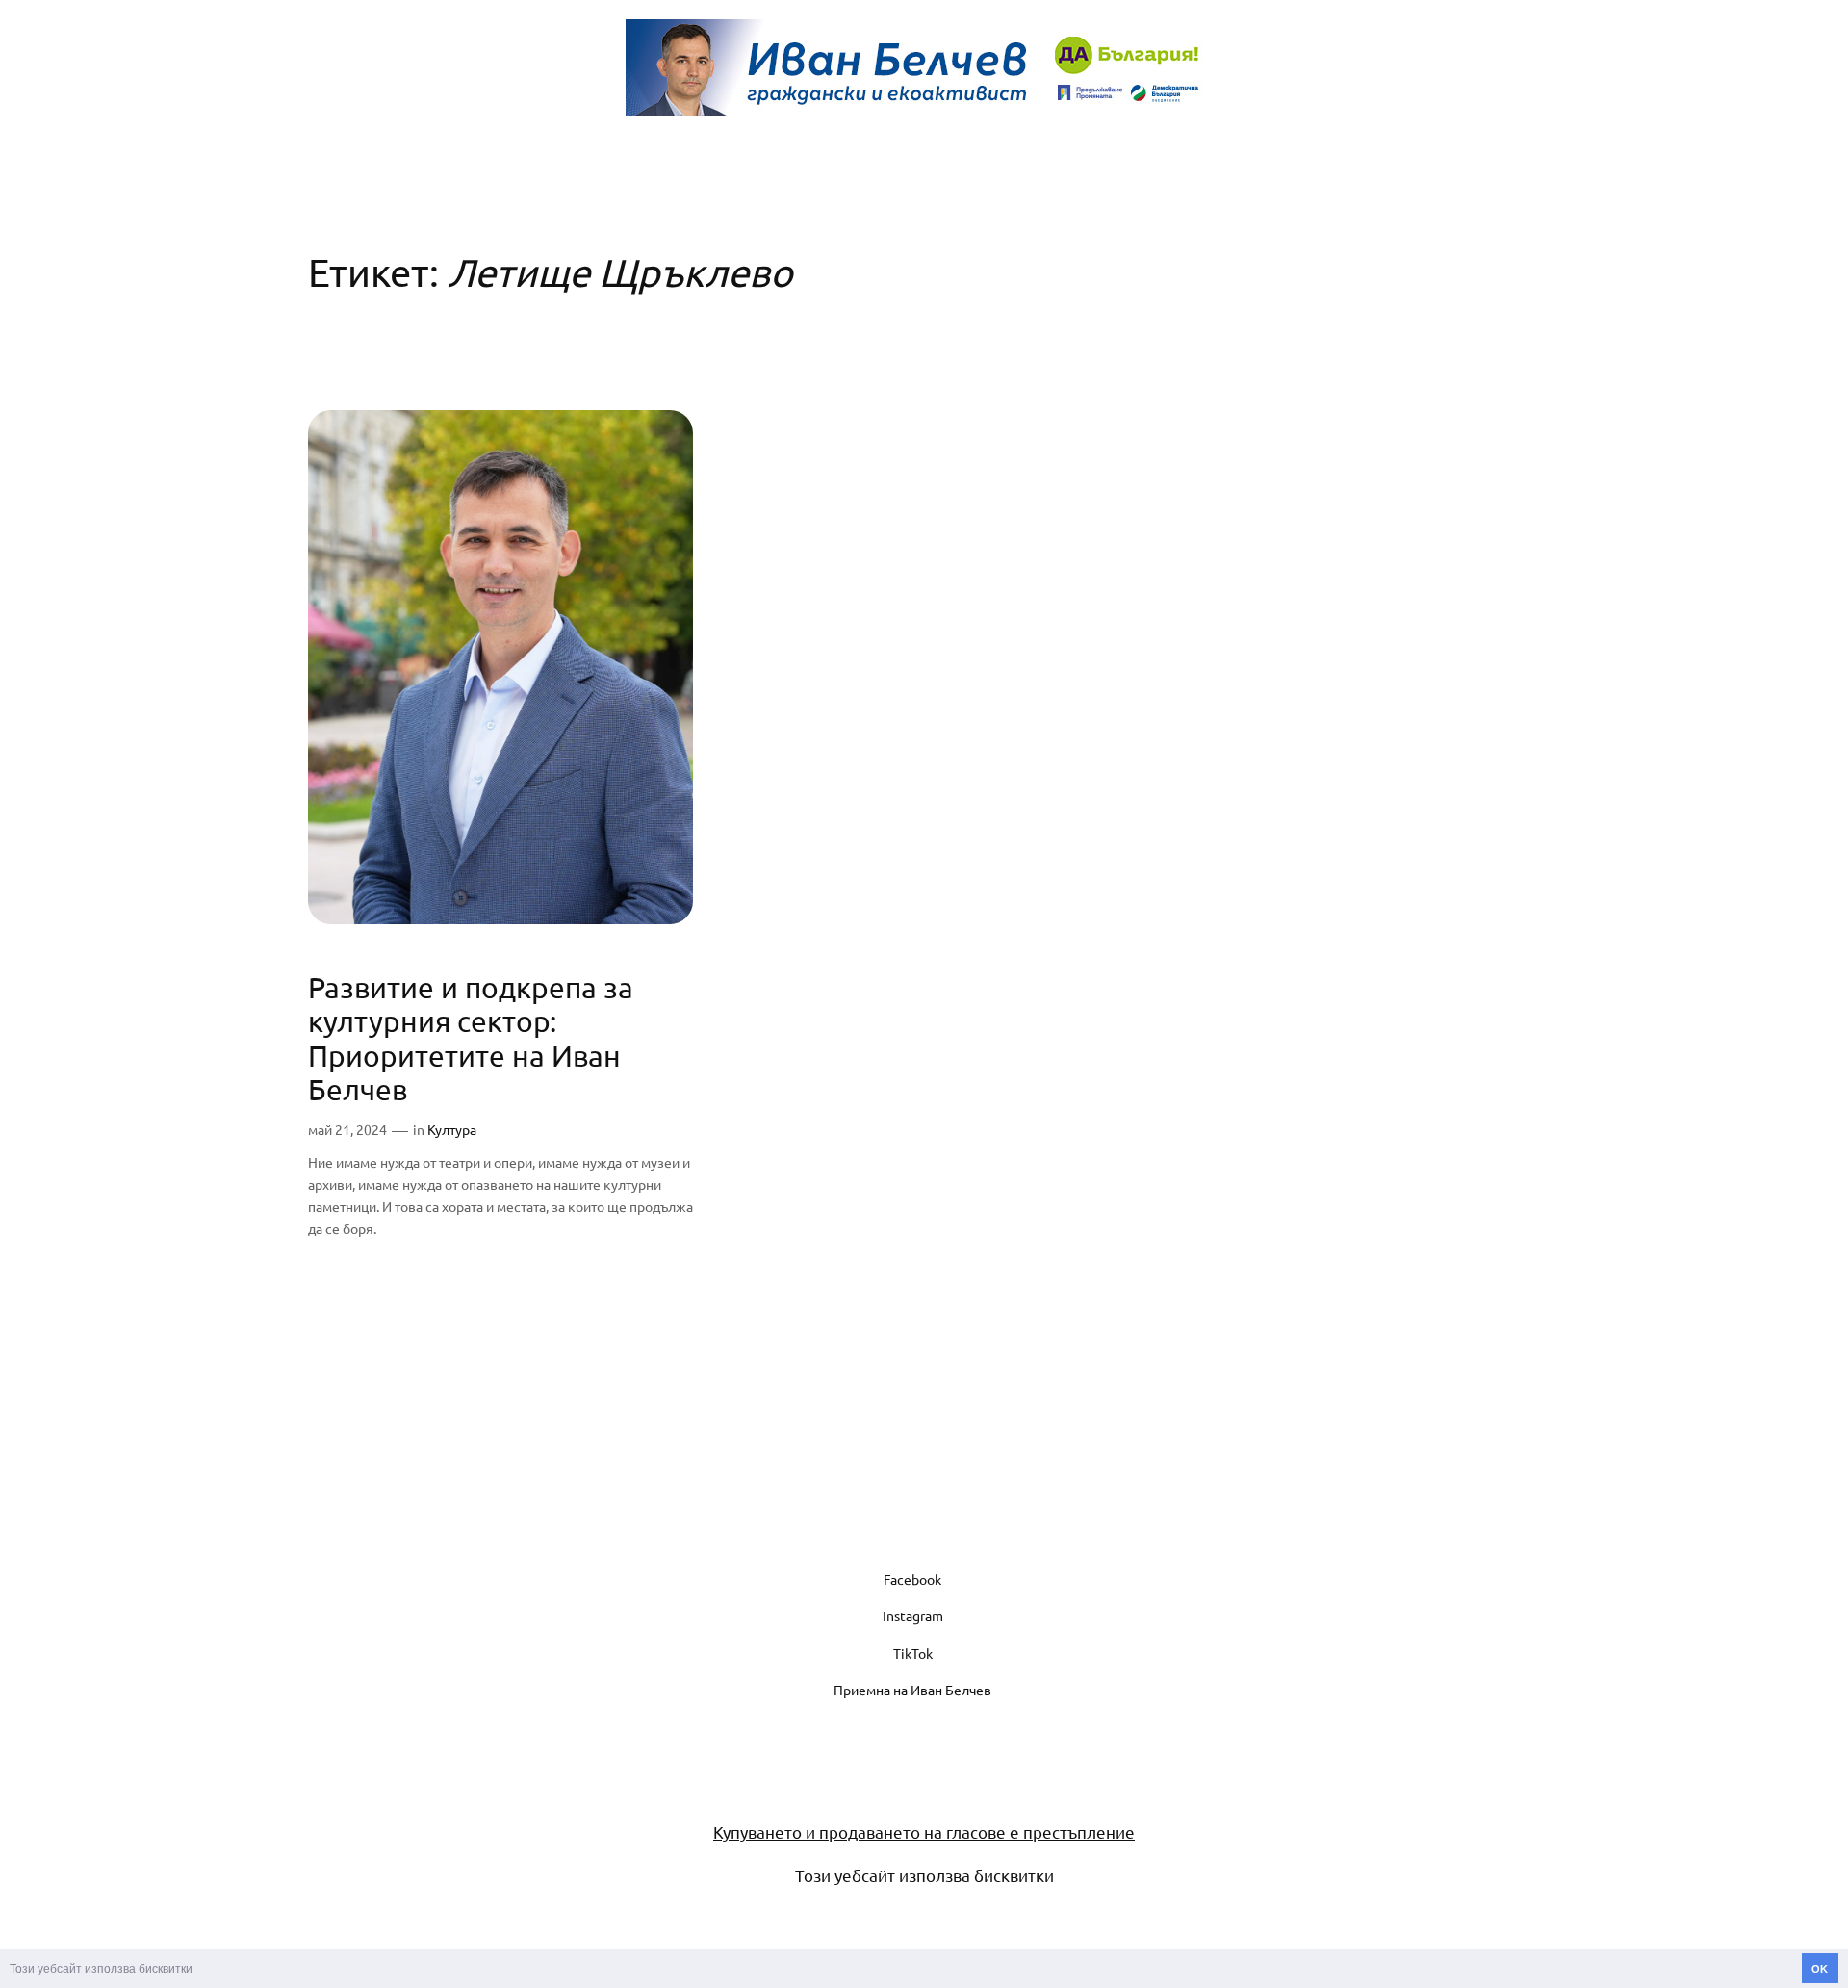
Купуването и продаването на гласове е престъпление (924, 1832)
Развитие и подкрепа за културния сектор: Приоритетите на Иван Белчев (471, 1039)
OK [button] (1820, 1969)
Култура (452, 1129)
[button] (198, 1970)
